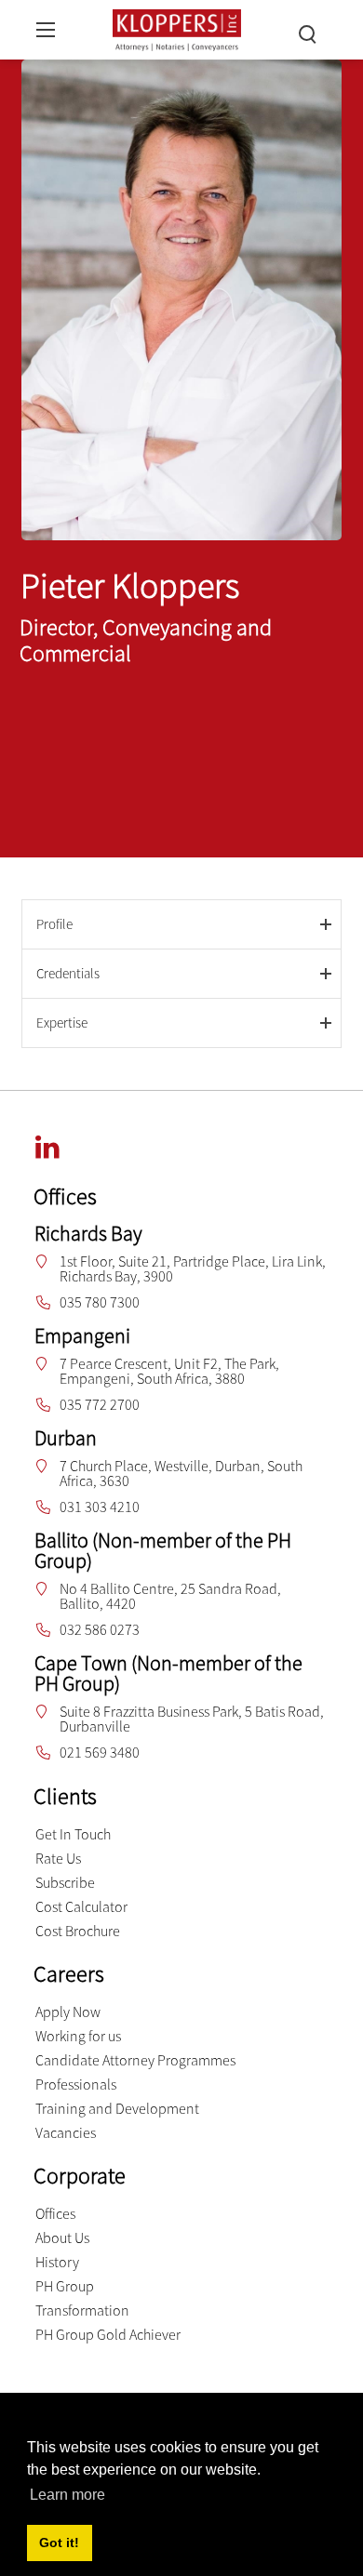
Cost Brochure (78, 1931)
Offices (55, 2213)
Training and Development (117, 2108)
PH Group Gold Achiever (108, 2334)
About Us (62, 2237)
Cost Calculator (81, 1906)
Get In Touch (73, 1834)
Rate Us (58, 1858)
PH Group (65, 2286)
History (57, 2262)
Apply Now (68, 2012)
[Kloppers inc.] (177, 27)
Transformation (82, 2310)
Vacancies (66, 2132)
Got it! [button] (59, 2543)
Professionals (76, 2084)
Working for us (78, 2036)
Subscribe (65, 1882)
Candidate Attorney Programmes (135, 2060)
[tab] (181, 924)
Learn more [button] (67, 2495)
